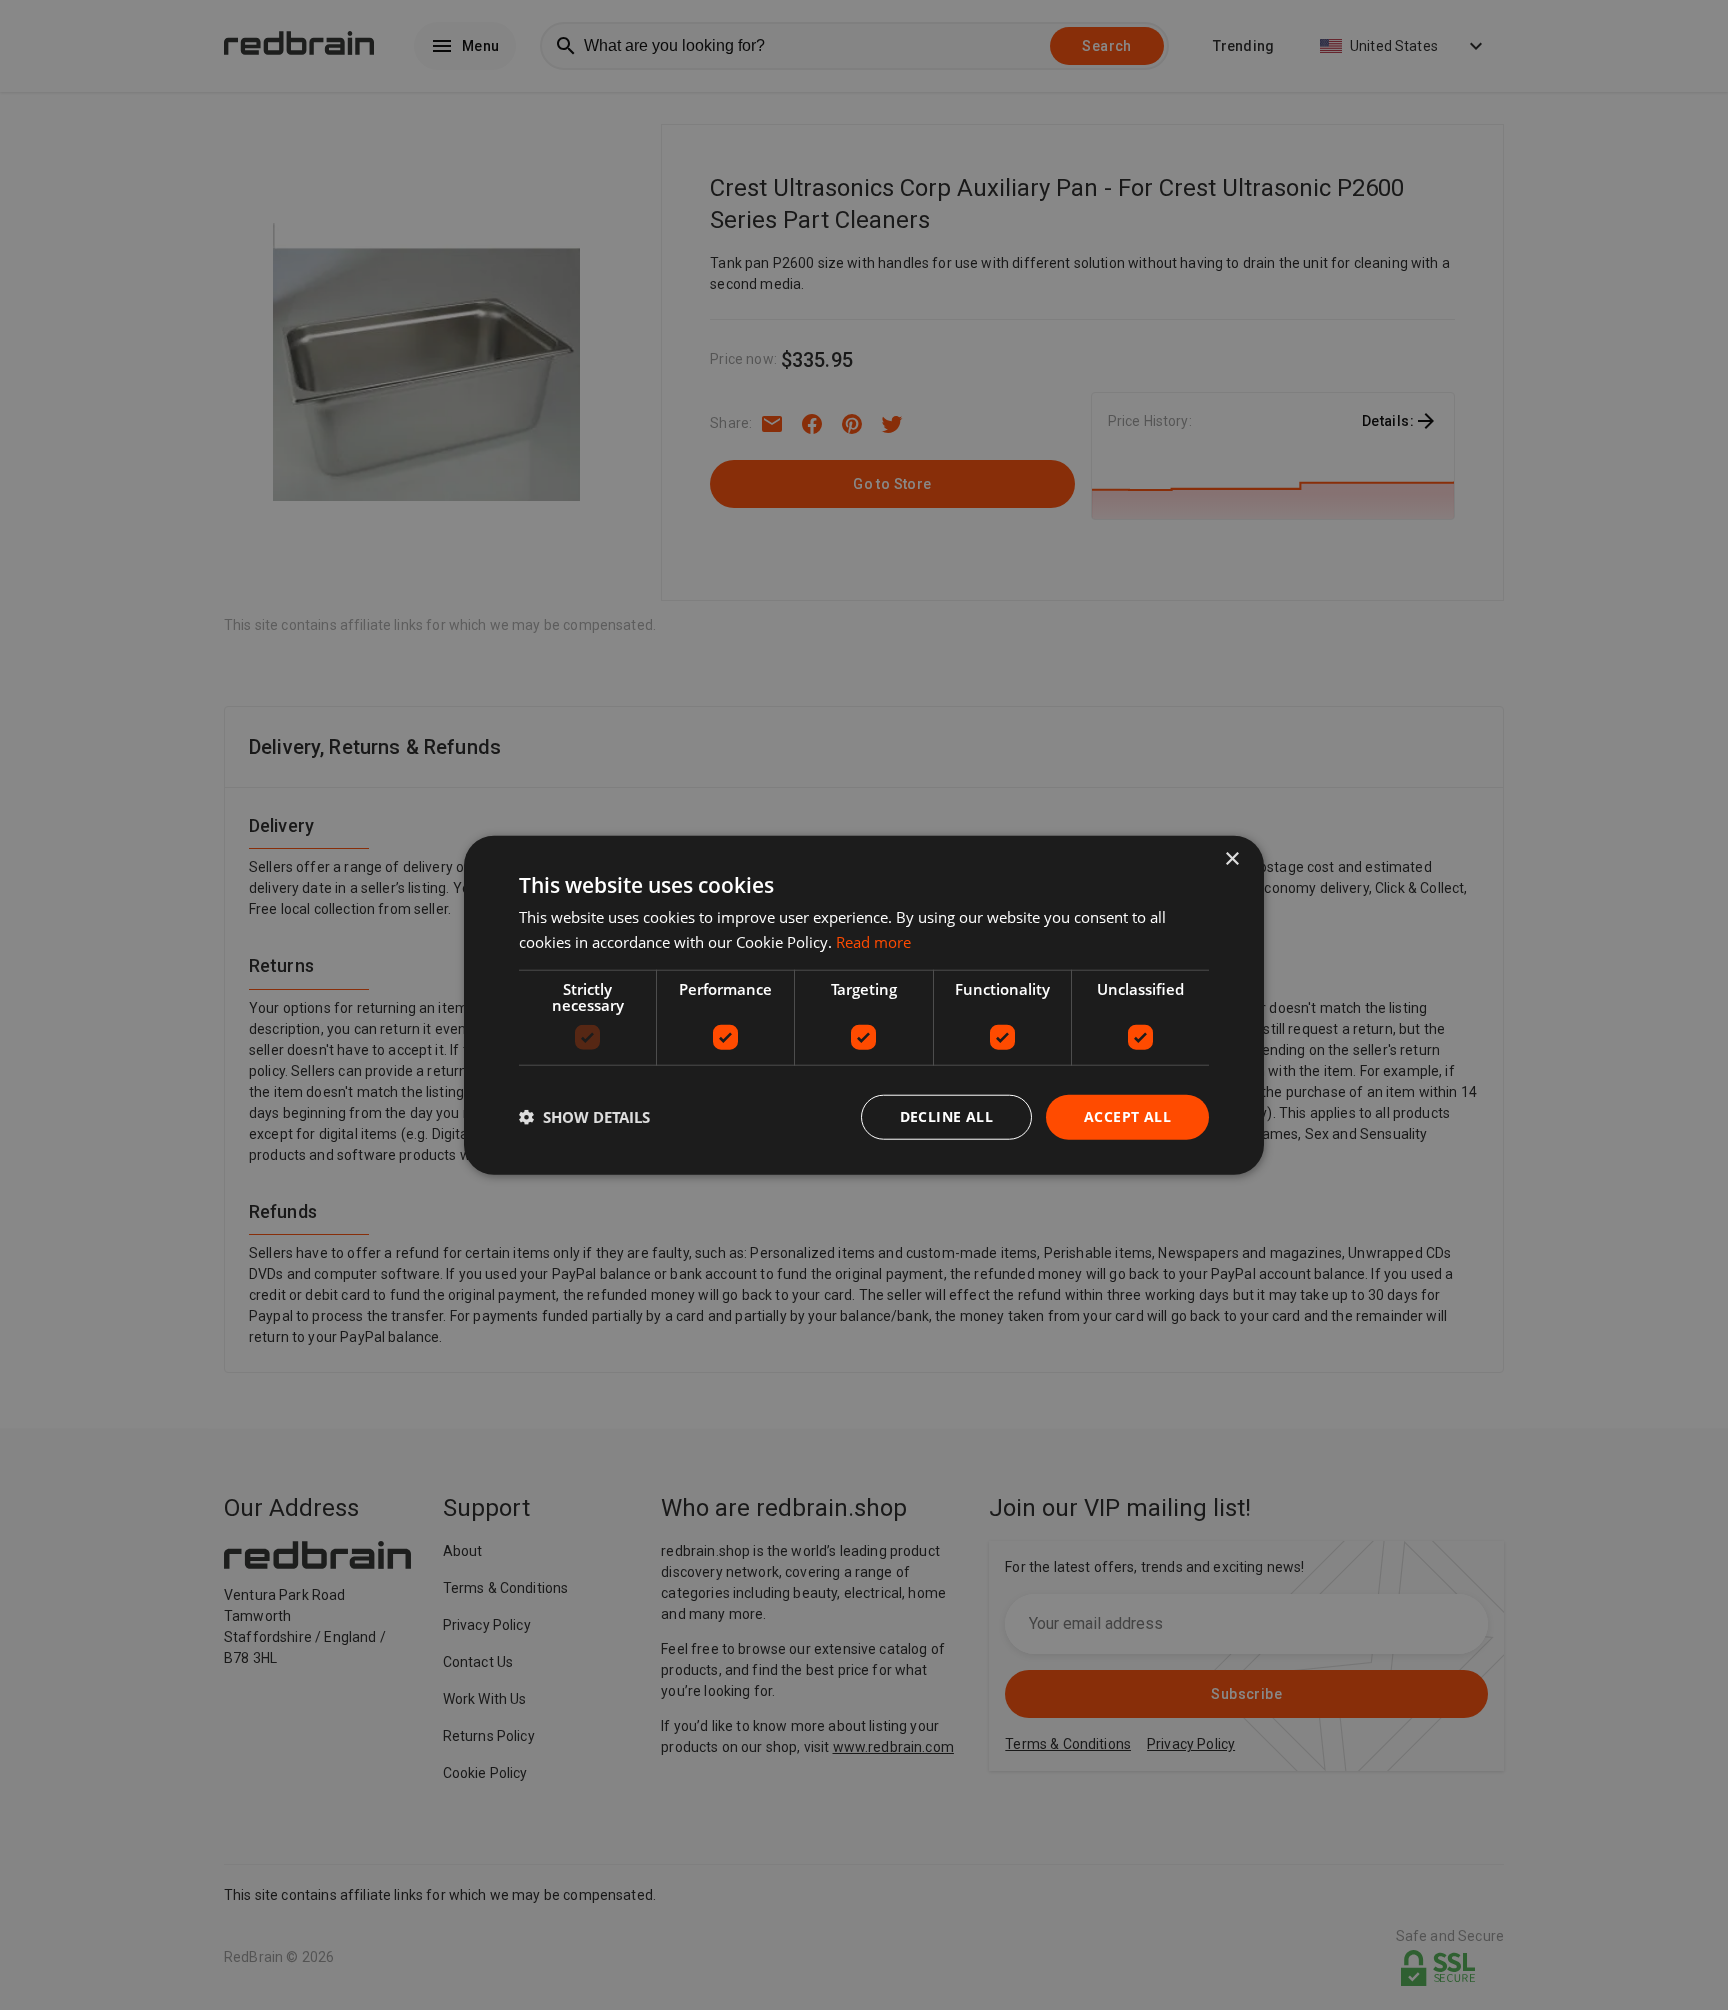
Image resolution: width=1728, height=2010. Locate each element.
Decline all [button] (946, 1116)
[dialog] (864, 1005)
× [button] (1231, 859)
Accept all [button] (1127, 1116)
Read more (873, 942)
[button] (584, 1117)
